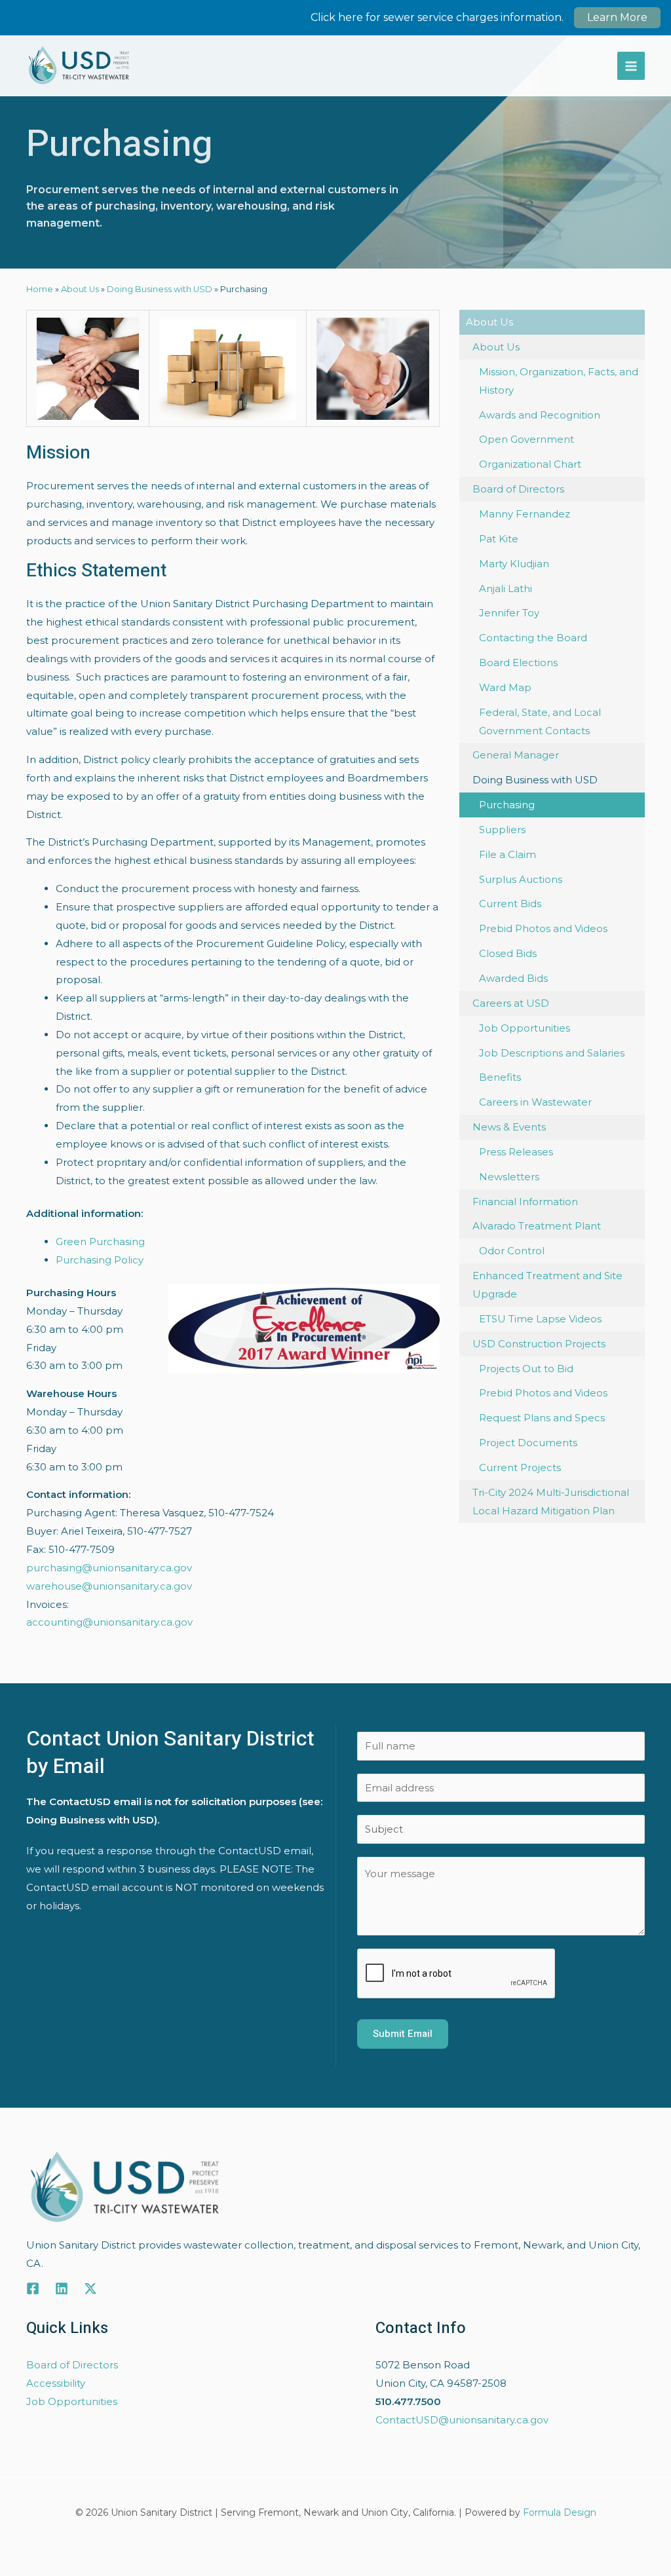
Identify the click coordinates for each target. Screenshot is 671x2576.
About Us (80, 289)
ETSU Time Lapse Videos (540, 1319)
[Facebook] (33, 2288)
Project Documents (528, 1443)
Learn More (617, 17)
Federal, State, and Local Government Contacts (540, 721)
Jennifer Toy (509, 613)
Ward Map (505, 687)
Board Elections (518, 663)
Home (40, 289)
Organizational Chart (530, 464)
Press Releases (516, 1152)
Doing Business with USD (160, 289)
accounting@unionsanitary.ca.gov (109, 1622)
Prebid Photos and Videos (543, 928)
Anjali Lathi (506, 588)
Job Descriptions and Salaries (552, 1053)
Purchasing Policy (100, 1260)
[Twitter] (90, 2288)
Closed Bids (508, 953)
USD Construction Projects (539, 1344)
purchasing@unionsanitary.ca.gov (109, 1568)
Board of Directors (518, 489)
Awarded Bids (513, 978)
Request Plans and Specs (542, 1418)
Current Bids (510, 904)
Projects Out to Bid (526, 1369)
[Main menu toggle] (631, 66)
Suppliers (502, 830)
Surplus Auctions (521, 879)
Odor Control (512, 1251)
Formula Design (560, 2512)
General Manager (516, 755)
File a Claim (508, 854)
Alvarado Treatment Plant (537, 1226)
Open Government (527, 439)
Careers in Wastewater (535, 1102)
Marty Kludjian (514, 564)
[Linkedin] (62, 2288)
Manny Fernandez (525, 514)
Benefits (500, 1077)
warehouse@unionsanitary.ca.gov (109, 1586)
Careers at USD (511, 1003)
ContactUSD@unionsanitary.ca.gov (462, 2420)
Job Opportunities (525, 1028)
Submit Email (403, 2034)
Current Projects (520, 1467)
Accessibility (56, 2383)
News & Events (509, 1127)
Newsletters (509, 1177)
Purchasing (507, 805)
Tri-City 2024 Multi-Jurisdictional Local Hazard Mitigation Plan (551, 1502)
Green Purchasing (100, 1241)
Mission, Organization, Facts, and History (559, 381)
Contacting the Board (533, 638)
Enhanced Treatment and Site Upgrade (547, 1285)
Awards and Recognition (540, 415)
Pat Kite (499, 539)
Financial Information (525, 1202)
